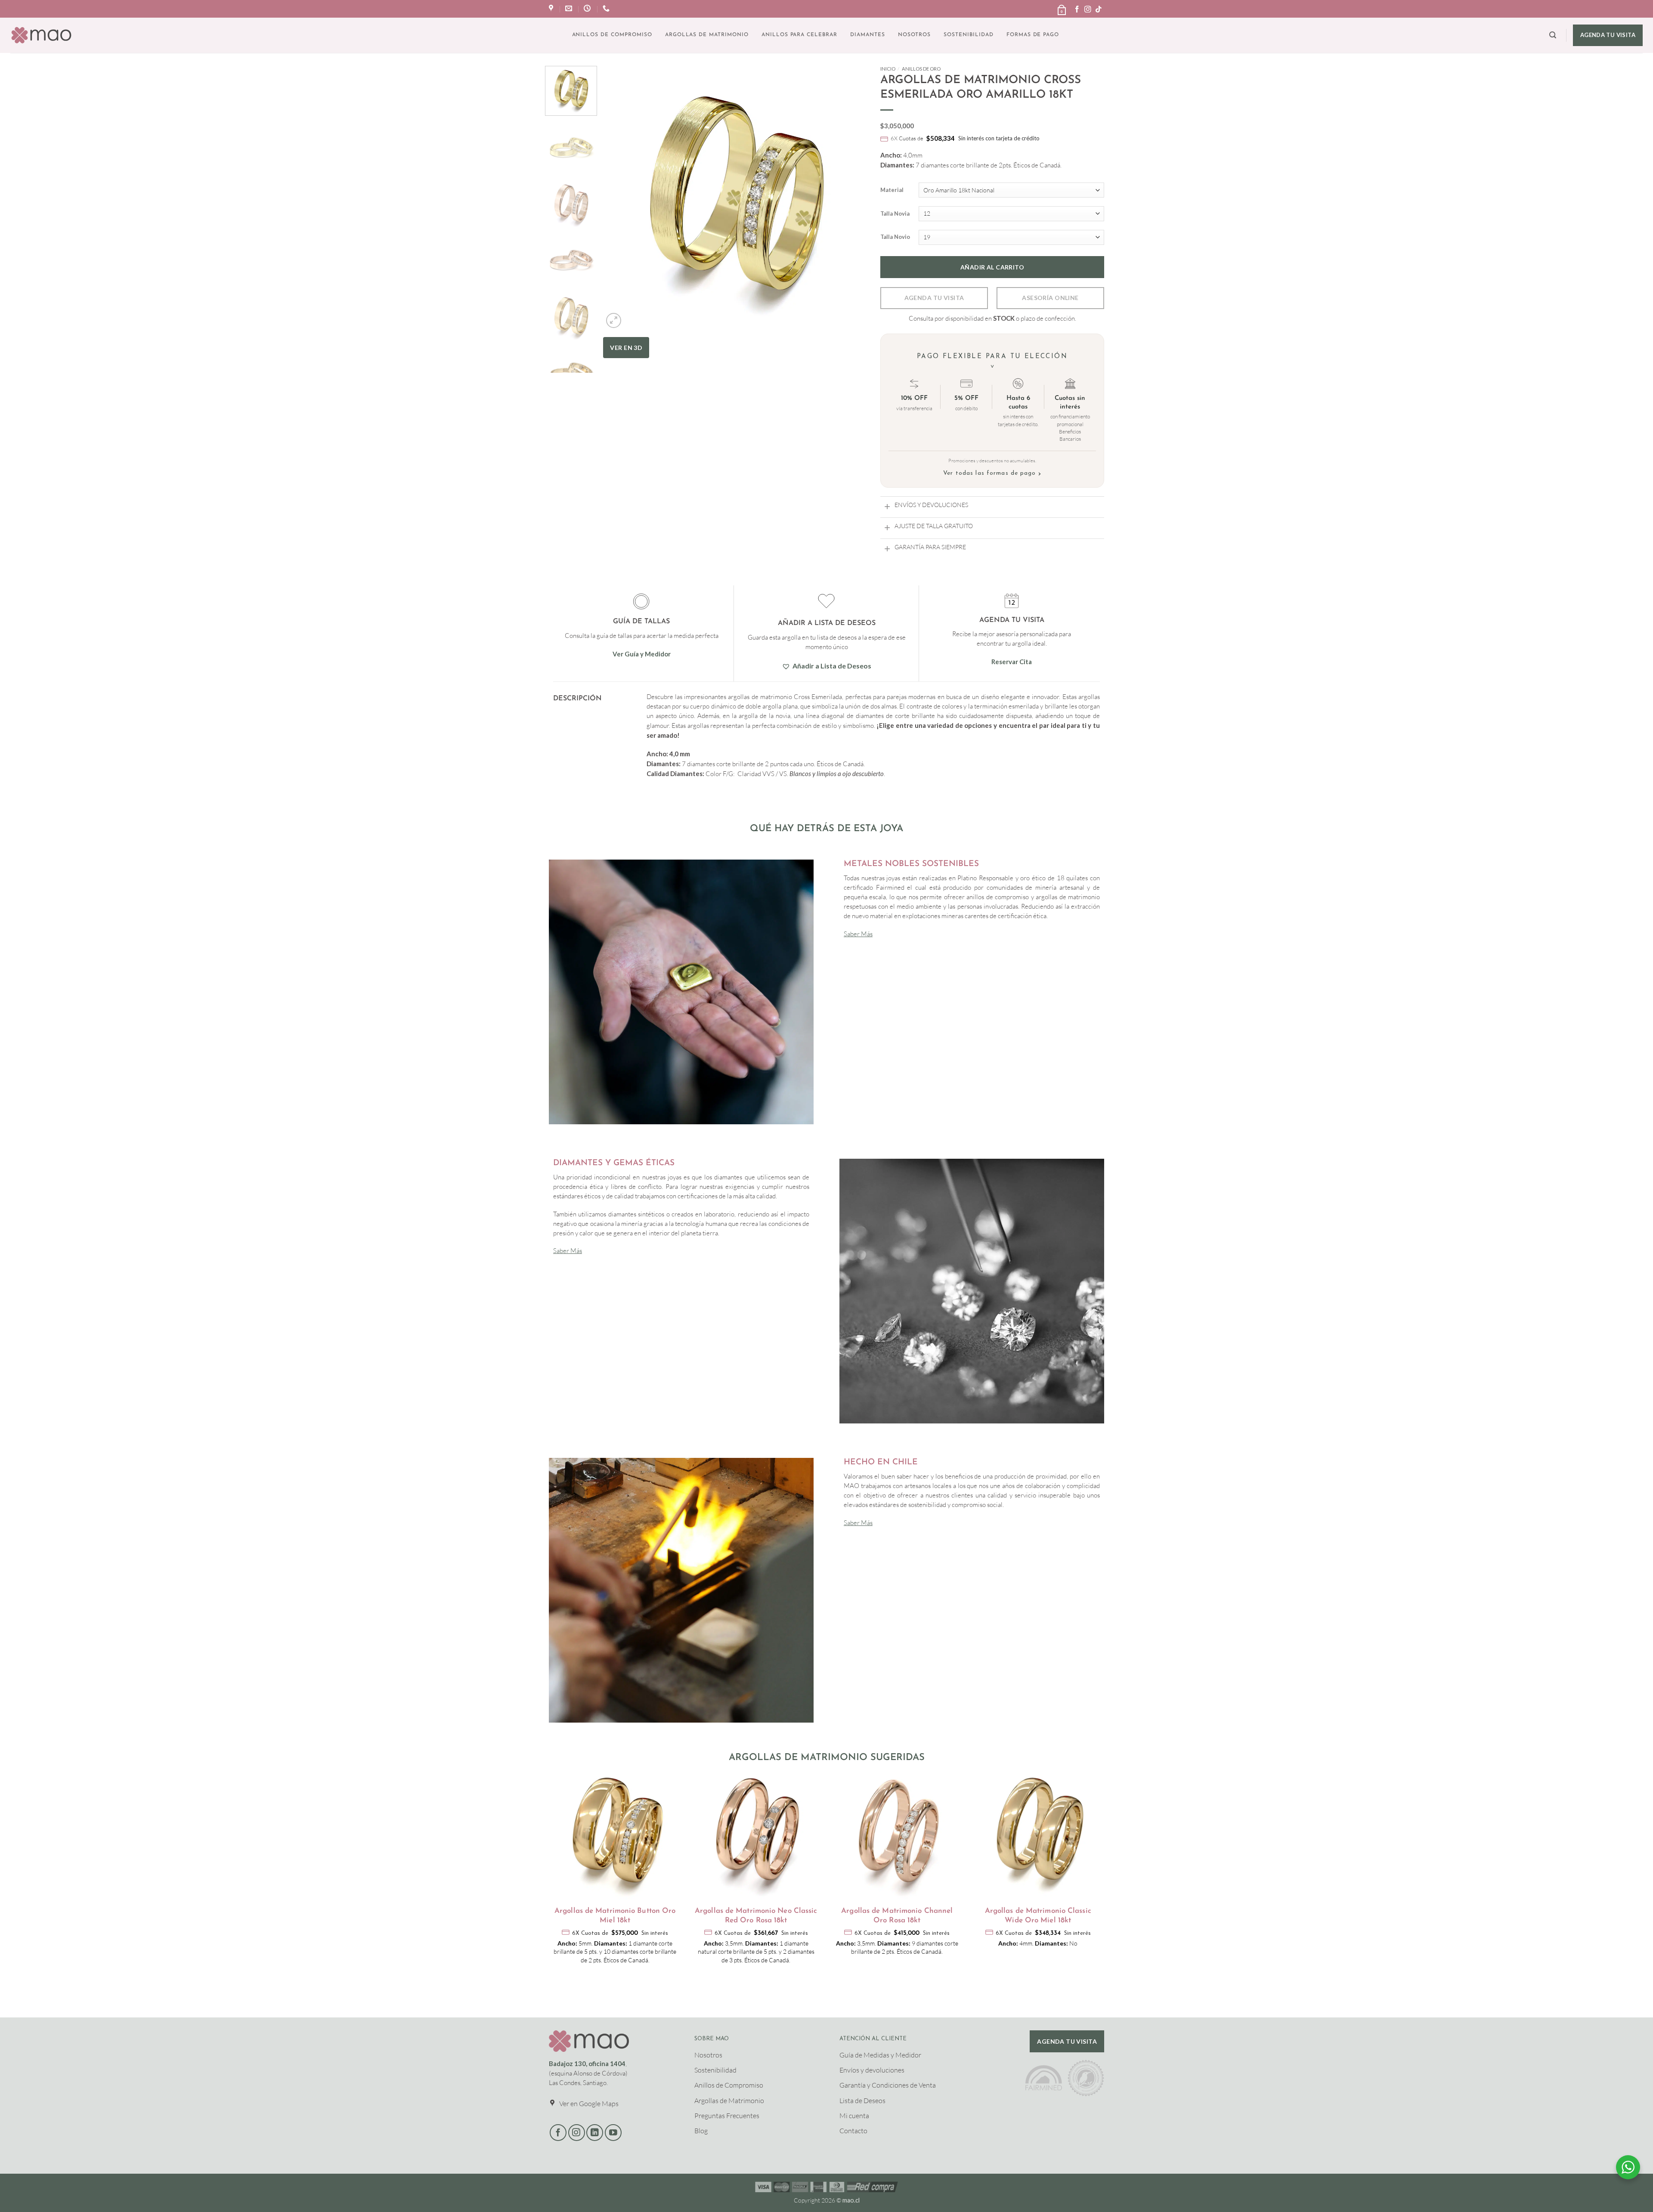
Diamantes (868, 35)
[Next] (851, 237)
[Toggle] (887, 506)
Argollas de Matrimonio (707, 35)
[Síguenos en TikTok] (1099, 10)
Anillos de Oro (921, 69)
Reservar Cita (1012, 662)
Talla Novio (895, 237)
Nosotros (915, 35)
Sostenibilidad (968, 35)
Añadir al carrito (992, 267)
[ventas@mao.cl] (570, 8)
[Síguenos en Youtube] (613, 2133)
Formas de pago (1033, 35)
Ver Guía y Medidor (642, 654)
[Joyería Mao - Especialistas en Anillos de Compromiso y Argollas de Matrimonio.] (41, 35)
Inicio (888, 69)
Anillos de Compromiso (612, 35)
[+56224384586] (607, 8)
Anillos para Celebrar (799, 35)
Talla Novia (895, 214)
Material (892, 190)
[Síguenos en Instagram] (1088, 10)
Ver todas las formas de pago (992, 474)
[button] (1061, 7)
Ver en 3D (626, 348)
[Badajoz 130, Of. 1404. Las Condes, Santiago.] (552, 8)
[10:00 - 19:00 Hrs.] (588, 8)
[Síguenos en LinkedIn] (595, 2133)
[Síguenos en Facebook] (1077, 10)
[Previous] (619, 237)
